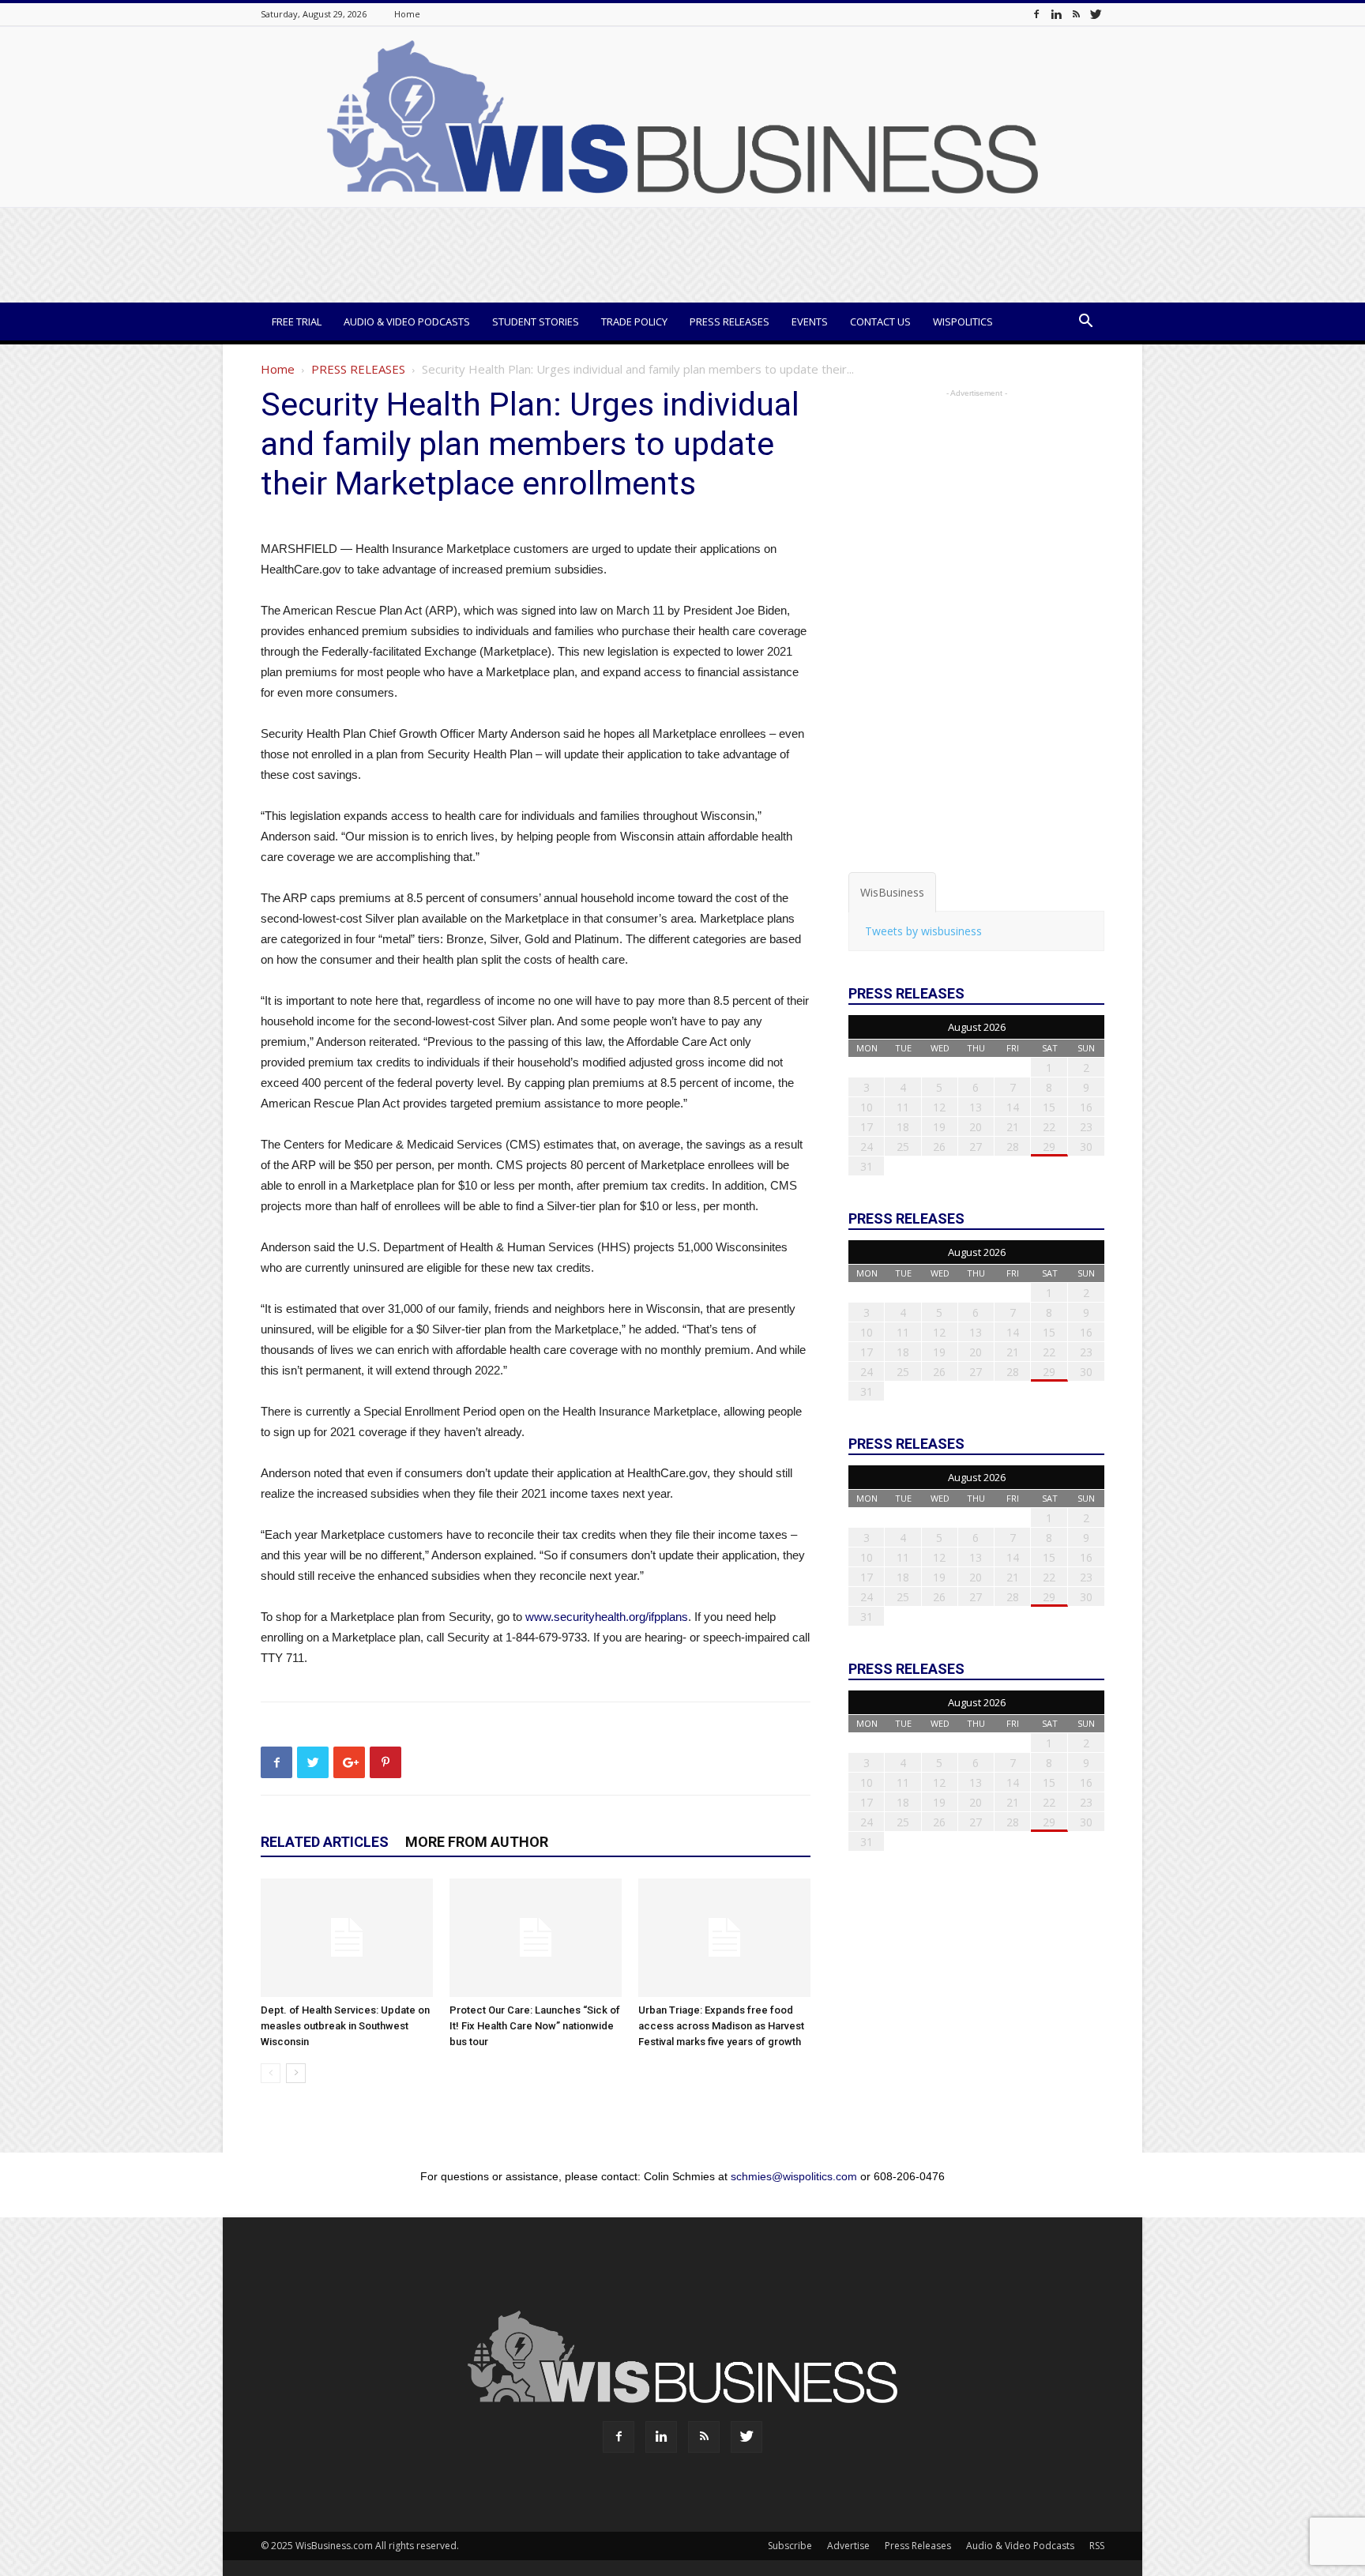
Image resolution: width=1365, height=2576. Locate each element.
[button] (1085, 323)
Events (810, 322)
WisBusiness (892, 892)
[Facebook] (1036, 14)
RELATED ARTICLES (325, 1842)
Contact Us (880, 322)
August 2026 (977, 1027)
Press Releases (730, 322)
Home (407, 14)
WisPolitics (963, 322)
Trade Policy (634, 322)
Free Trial (297, 322)
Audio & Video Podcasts (407, 322)
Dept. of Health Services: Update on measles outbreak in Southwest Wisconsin (345, 2026)
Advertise (848, 2546)
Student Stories (536, 322)
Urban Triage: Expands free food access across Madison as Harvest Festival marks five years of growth (721, 2026)
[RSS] (1076, 14)
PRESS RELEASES (358, 369)
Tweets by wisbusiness (923, 931)
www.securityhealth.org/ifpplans (607, 1617)
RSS (1097, 2546)
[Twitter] (1096, 14)
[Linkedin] (1056, 14)
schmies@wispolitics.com (794, 2176)
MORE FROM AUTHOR (477, 1842)
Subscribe (790, 2546)
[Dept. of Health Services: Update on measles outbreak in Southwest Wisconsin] (347, 1938)
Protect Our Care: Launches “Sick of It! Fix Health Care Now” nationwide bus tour (535, 2026)
